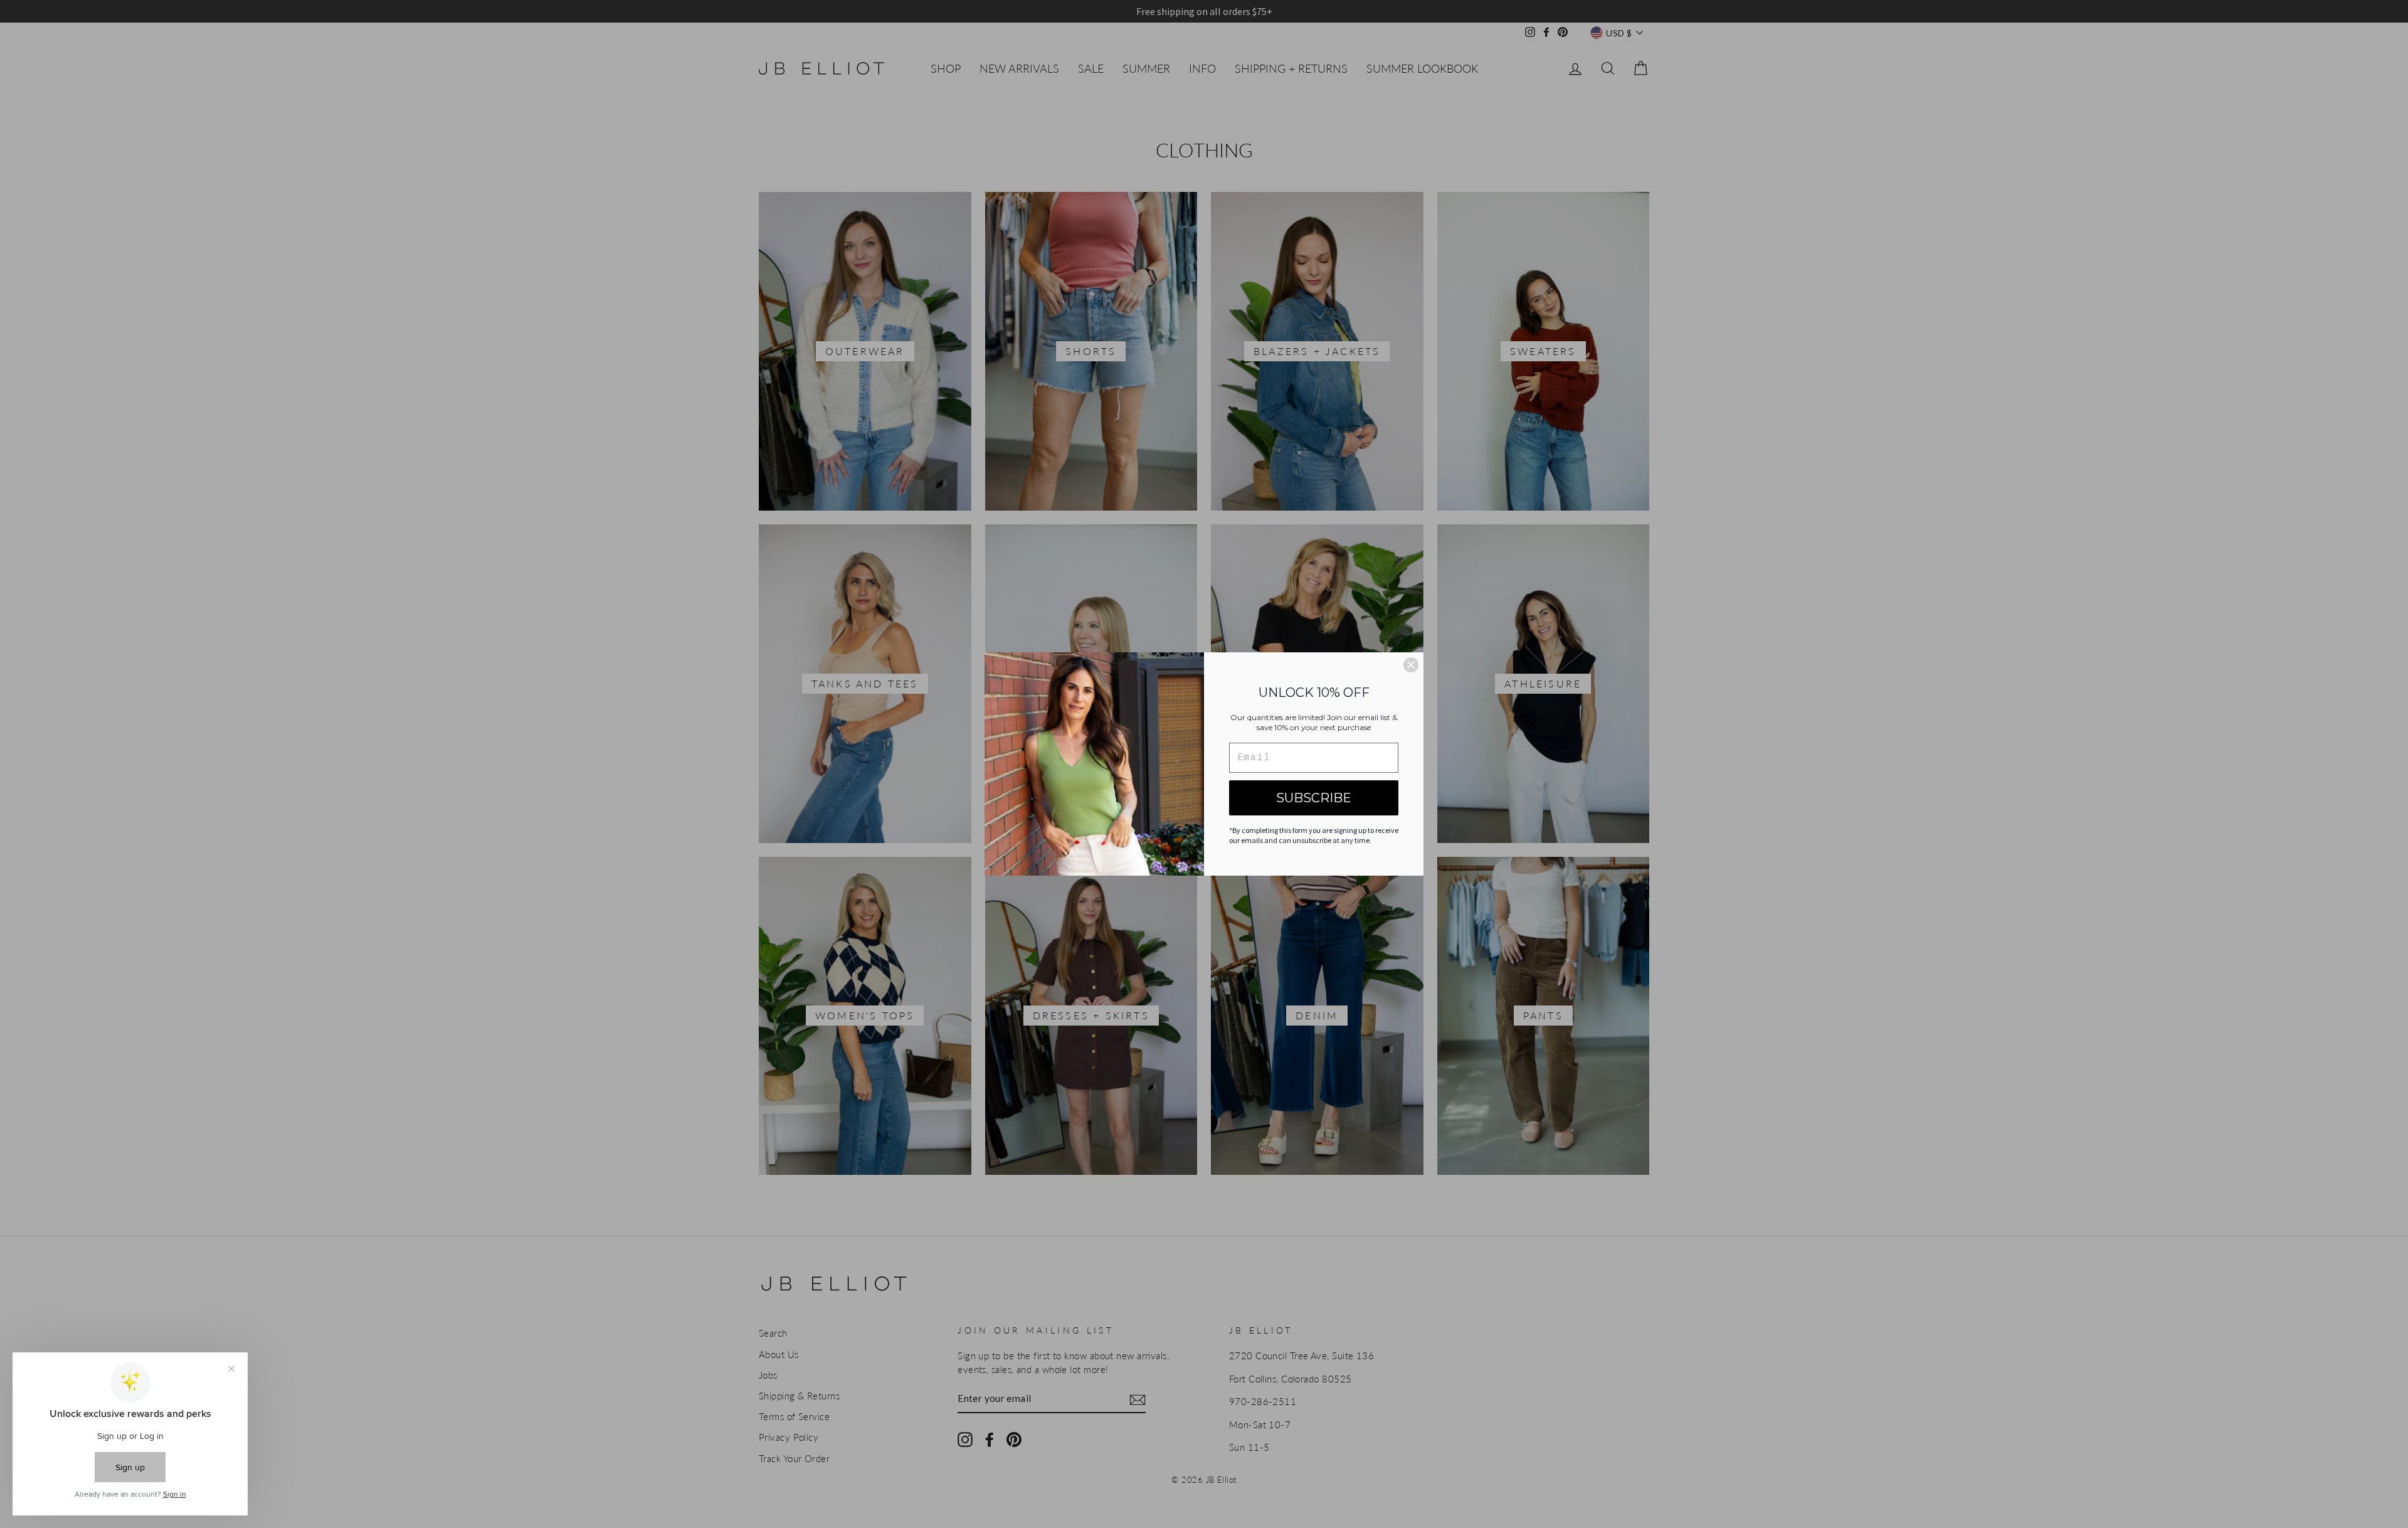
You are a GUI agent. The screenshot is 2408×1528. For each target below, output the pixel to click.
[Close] (1411, 665)
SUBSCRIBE (1314, 798)
